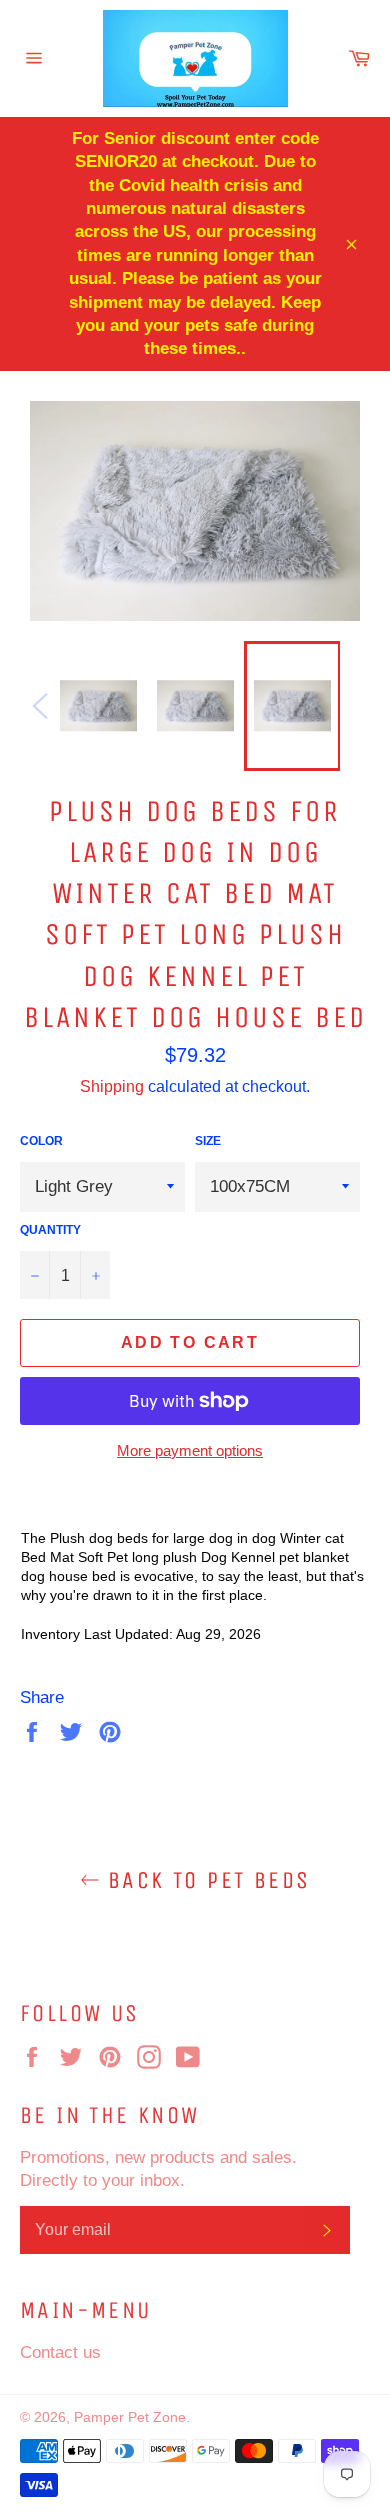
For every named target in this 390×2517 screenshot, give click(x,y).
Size (208, 1140)
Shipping (112, 1086)
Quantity (50, 1229)
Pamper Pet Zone (130, 2417)
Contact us (60, 2352)
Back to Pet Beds (205, 1880)
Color (41, 1140)
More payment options (190, 1450)
